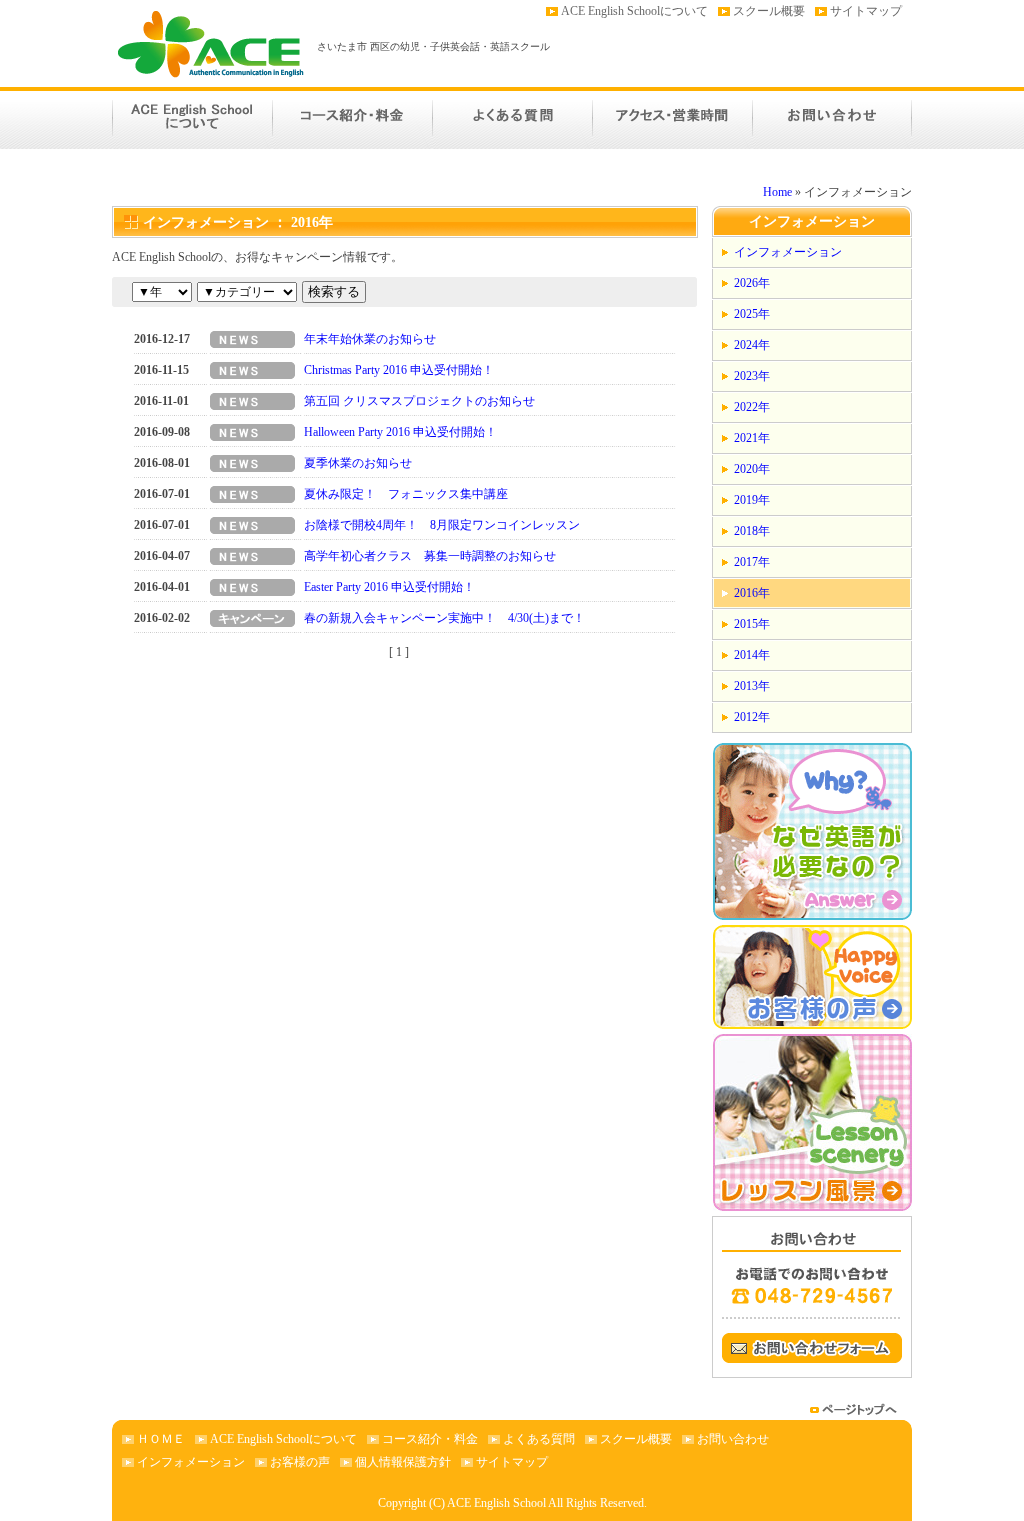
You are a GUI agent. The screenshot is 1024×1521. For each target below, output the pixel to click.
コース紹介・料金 (352, 118)
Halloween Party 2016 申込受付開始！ (400, 432)
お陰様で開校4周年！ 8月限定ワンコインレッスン (442, 525)
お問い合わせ (832, 118)
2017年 (752, 562)
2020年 (752, 469)
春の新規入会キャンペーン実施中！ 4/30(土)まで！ (444, 618)
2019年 (752, 500)
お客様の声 (300, 1462)
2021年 (752, 438)
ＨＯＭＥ (161, 1439)
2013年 (752, 686)
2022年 (752, 407)
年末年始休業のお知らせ (370, 339)
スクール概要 (769, 11)
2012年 (752, 717)
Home (777, 192)
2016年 (752, 593)
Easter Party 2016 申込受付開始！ (389, 587)
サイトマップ (866, 11)
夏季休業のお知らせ (358, 463)
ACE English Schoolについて (634, 11)
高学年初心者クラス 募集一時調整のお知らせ (430, 556)
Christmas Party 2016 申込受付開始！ (399, 370)
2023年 (752, 376)
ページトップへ (856, 1409)
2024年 (752, 345)
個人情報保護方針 (403, 1462)
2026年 (752, 283)
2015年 (752, 624)
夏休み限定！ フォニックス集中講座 (406, 494)
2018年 (752, 531)
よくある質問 (512, 118)
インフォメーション (788, 252)
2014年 (752, 655)
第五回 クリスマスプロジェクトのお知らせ (419, 401)
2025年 (752, 314)
